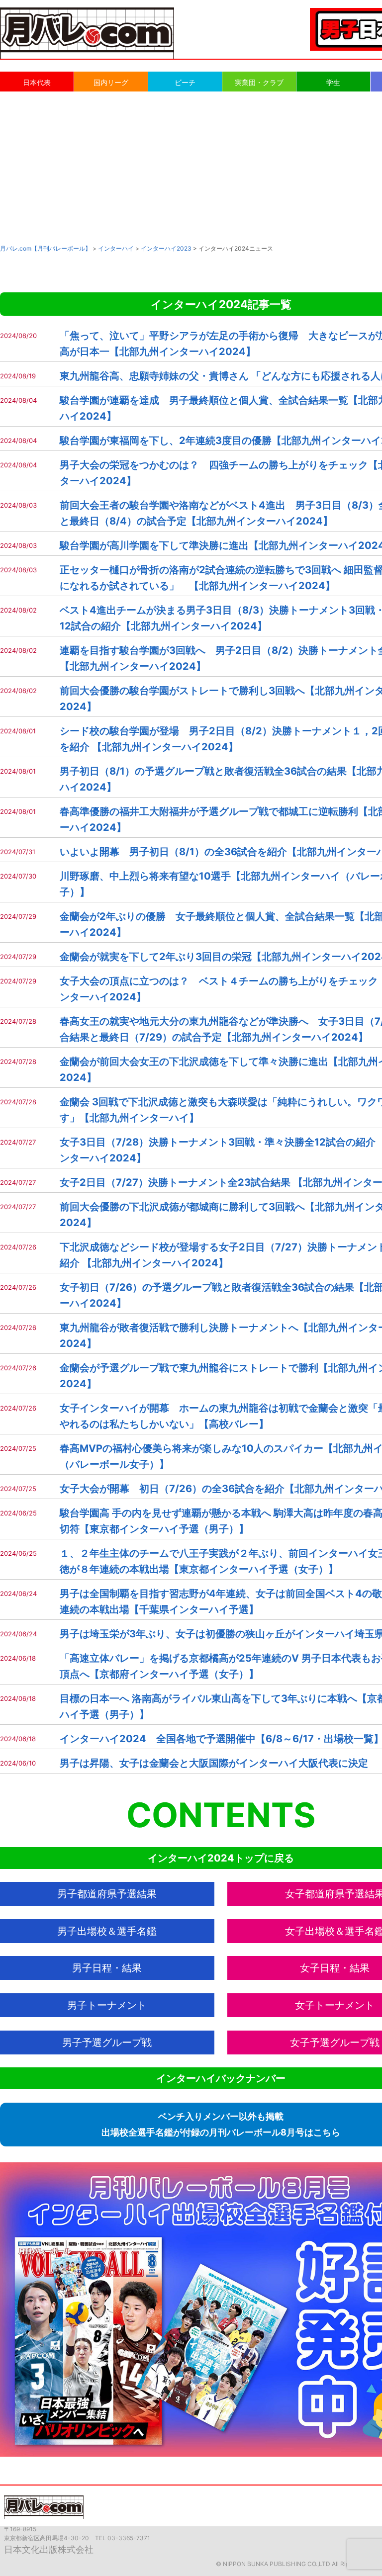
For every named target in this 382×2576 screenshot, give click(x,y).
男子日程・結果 (107, 1968)
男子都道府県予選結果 (107, 1894)
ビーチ (185, 82)
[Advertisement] (191, 167)
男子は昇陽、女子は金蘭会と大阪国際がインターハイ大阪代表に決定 (214, 1763)
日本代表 (37, 82)
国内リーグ (111, 82)
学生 (333, 82)
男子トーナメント (107, 2005)
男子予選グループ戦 (107, 2043)
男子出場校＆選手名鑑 (107, 1931)
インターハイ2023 (166, 248)
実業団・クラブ (259, 82)
